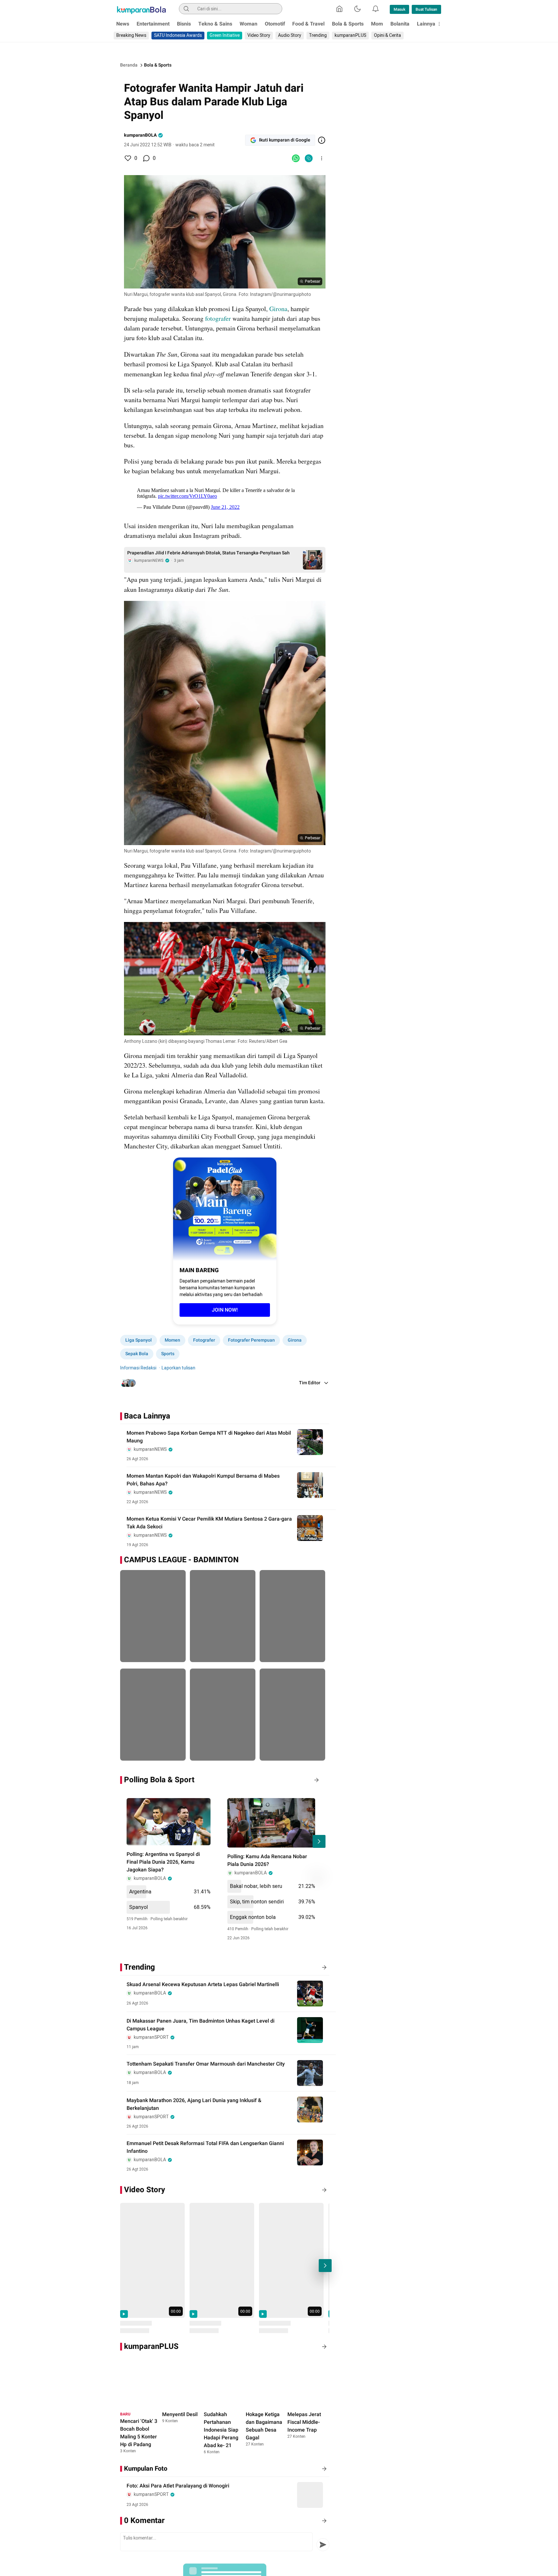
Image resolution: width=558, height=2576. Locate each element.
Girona (278, 309)
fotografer (219, 318)
